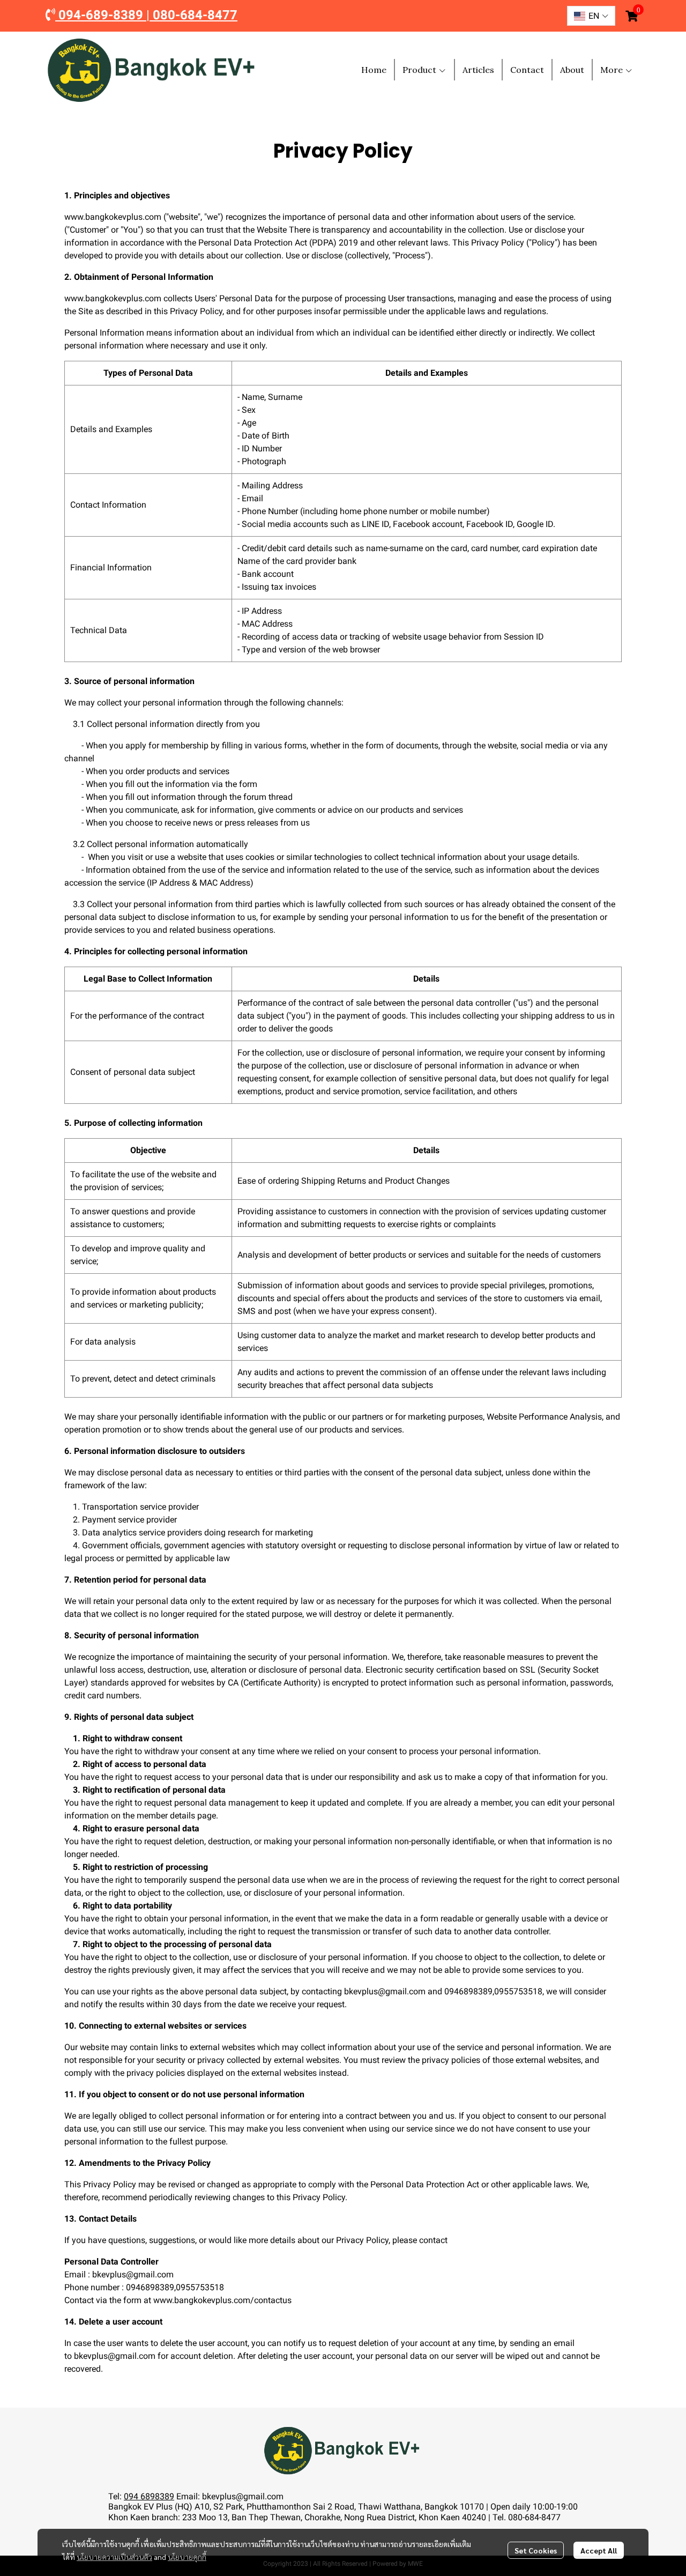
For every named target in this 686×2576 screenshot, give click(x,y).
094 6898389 (149, 2496)
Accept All (599, 2550)
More (613, 70)
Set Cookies (536, 2550)
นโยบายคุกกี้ (187, 2557)
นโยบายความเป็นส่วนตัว (114, 2557)
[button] (591, 16)
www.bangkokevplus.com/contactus (222, 2300)
